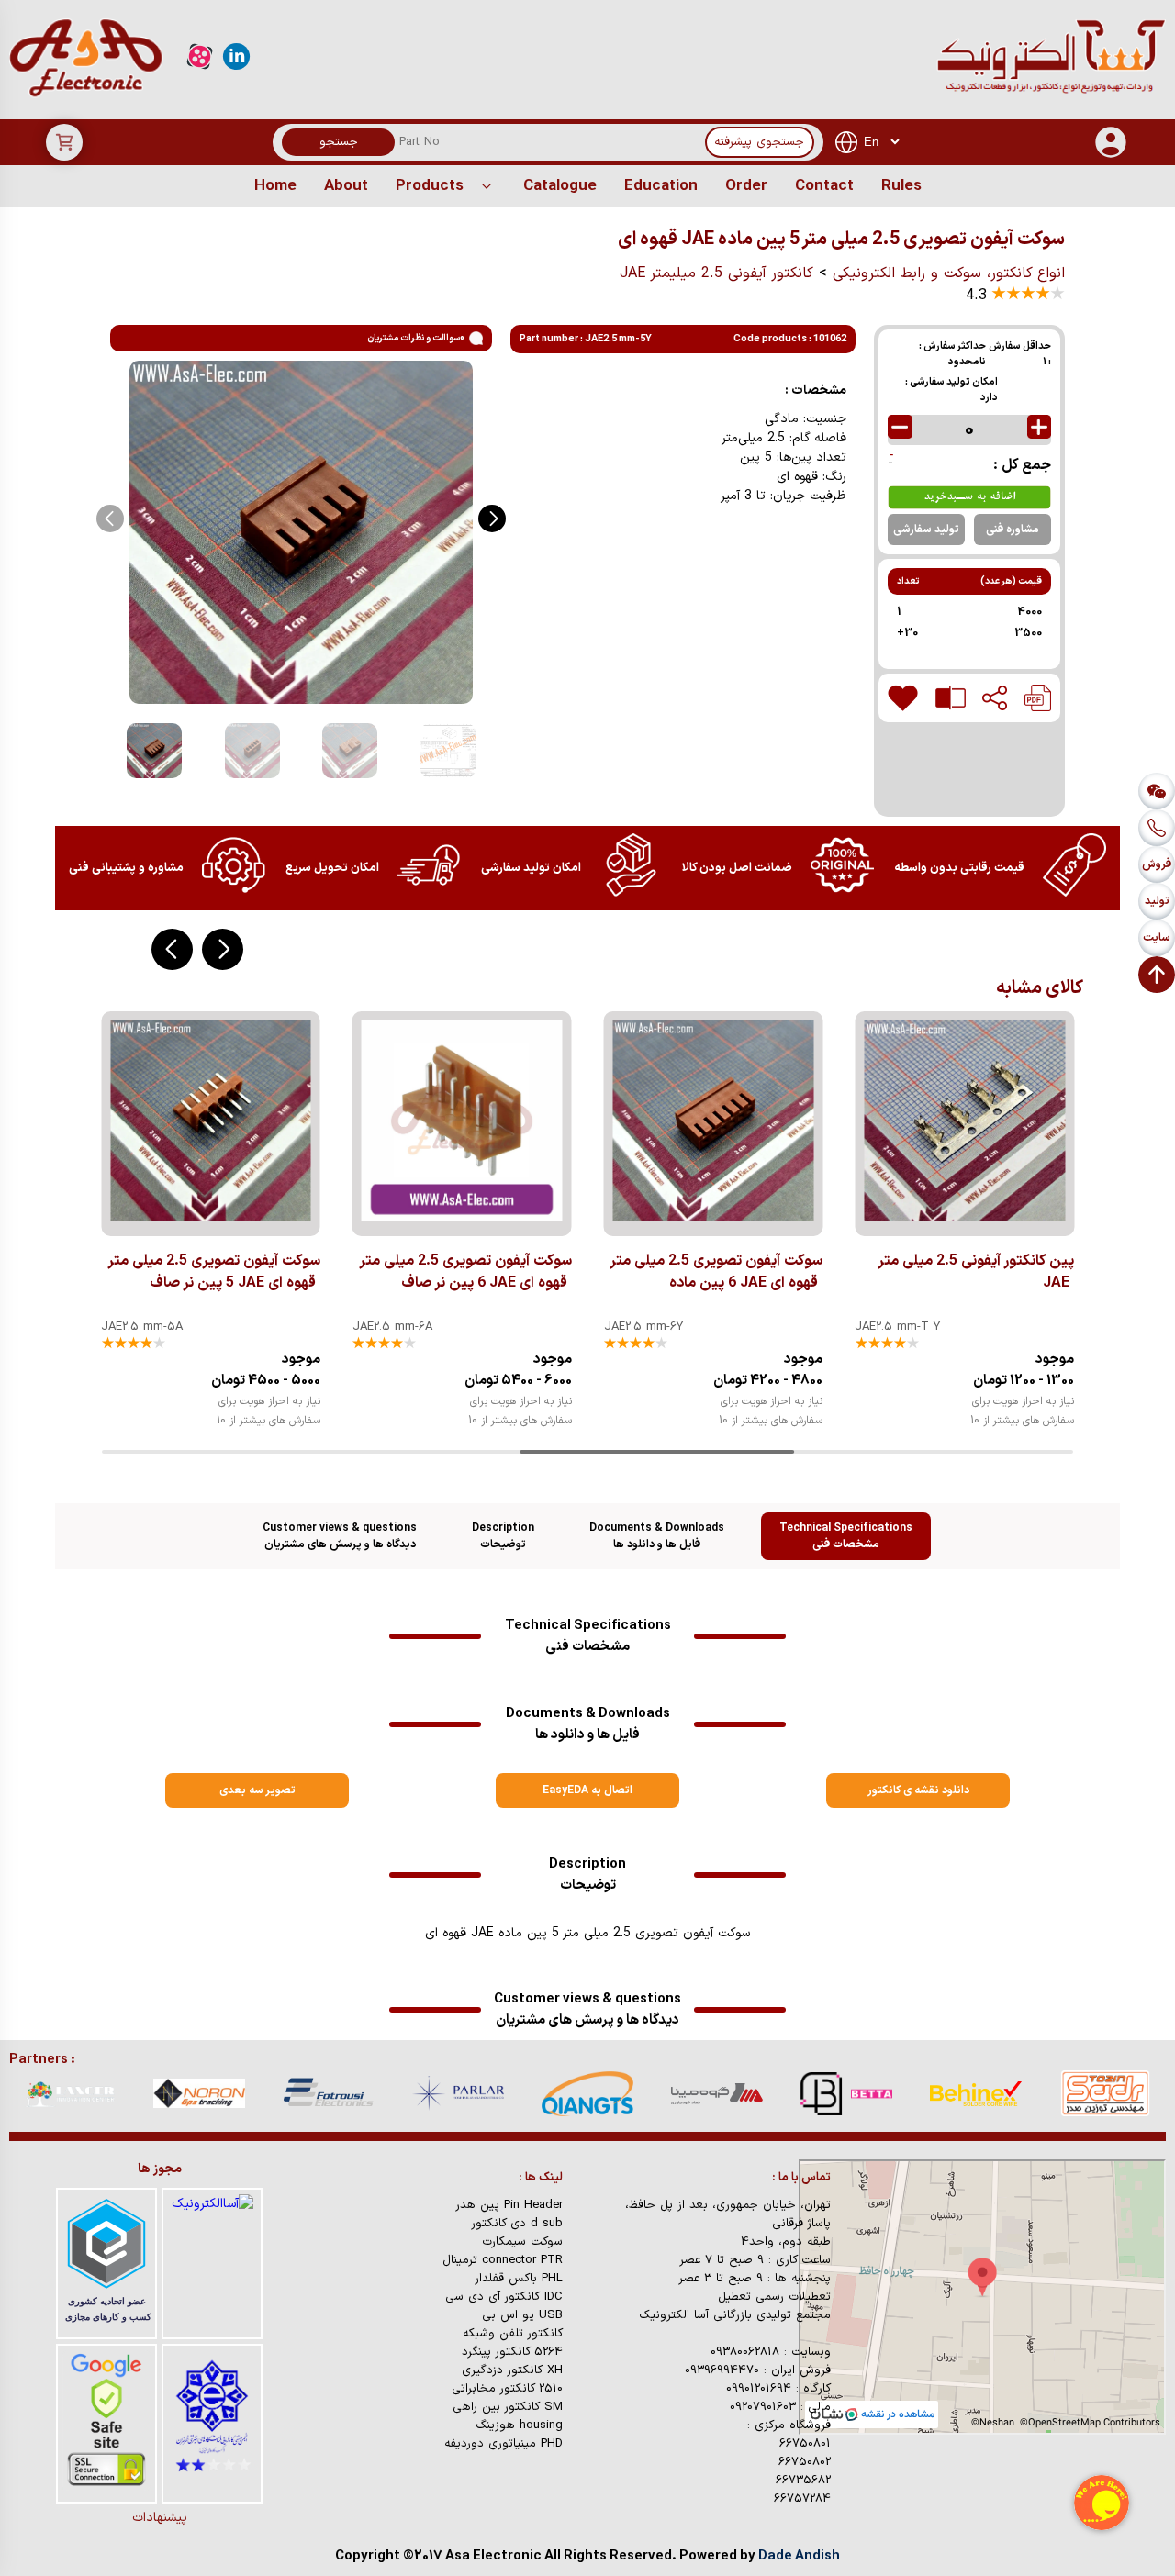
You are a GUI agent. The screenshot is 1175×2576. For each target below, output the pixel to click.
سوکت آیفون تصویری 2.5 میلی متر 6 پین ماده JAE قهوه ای (466, 1272)
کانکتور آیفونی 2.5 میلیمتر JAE (716, 273)
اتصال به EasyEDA (587, 1790)
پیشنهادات (160, 2518)
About (346, 186)
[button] (492, 519)
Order (746, 186)
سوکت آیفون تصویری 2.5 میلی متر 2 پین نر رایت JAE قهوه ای (968, 1272)
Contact (824, 186)
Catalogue (560, 186)
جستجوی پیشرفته (759, 142)
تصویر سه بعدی (257, 1790)
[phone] (1157, 828)
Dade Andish (799, 2556)
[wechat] (1157, 791)
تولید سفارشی (926, 530)
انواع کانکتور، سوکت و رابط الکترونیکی (949, 273)
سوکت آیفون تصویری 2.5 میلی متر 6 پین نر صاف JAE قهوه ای (214, 1272)
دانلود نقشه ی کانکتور (918, 1790)
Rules (901, 186)
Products (430, 186)
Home (275, 186)
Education (661, 186)
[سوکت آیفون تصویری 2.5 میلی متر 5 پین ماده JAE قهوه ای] (1038, 698)
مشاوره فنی (1013, 530)
